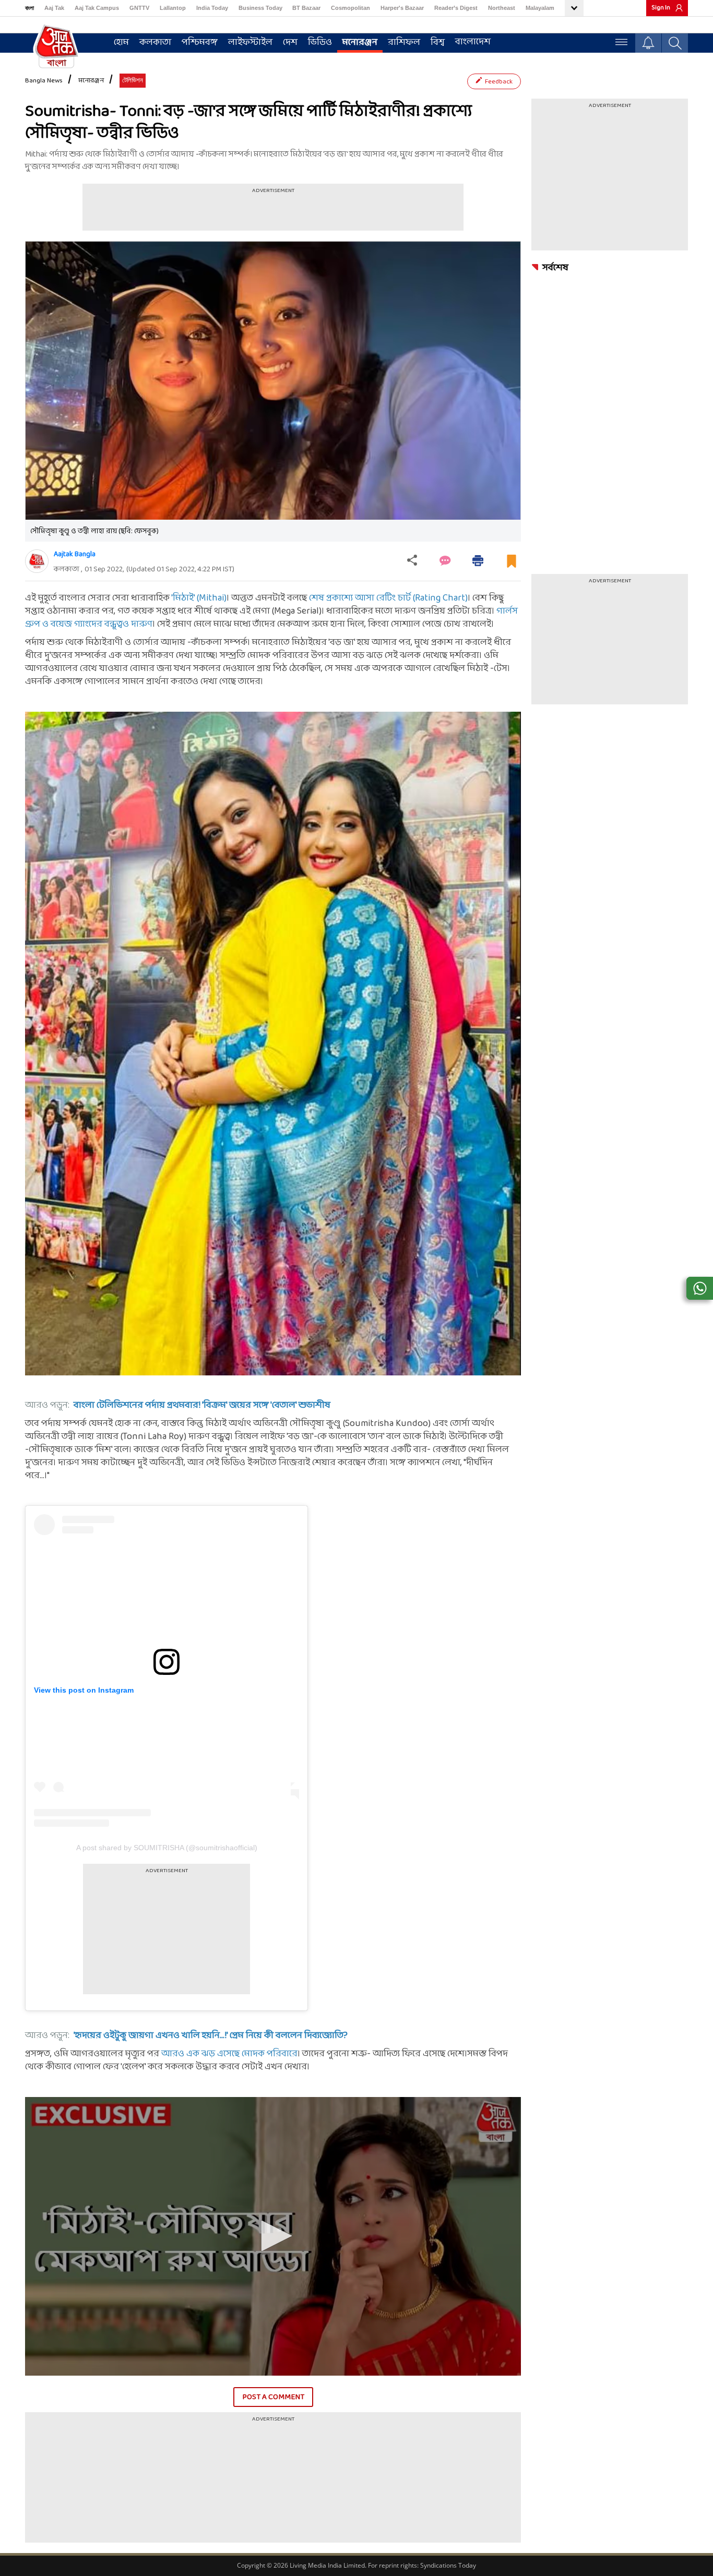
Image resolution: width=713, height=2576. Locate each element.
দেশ (290, 43)
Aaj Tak (54, 8)
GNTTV (139, 8)
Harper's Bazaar (402, 8)
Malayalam (540, 8)
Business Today (260, 8)
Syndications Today (448, 2565)
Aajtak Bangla (75, 554)
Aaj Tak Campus (97, 8)
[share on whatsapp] (700, 1288)
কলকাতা (155, 43)
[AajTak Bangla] (56, 45)
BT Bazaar (306, 8)
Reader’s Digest (456, 8)
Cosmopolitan (350, 8)
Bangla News (44, 81)
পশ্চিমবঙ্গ (200, 43)
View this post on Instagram (84, 1690)
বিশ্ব (438, 43)
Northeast (502, 8)
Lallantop (173, 8)
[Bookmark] (512, 565)
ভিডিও (320, 43)
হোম (121, 43)
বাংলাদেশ (473, 42)
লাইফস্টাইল (250, 43)
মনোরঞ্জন (360, 43)
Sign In (661, 8)
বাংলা (29, 8)
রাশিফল (404, 43)
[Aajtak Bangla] (37, 561)
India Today (212, 8)
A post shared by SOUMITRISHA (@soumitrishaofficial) (167, 1848)
